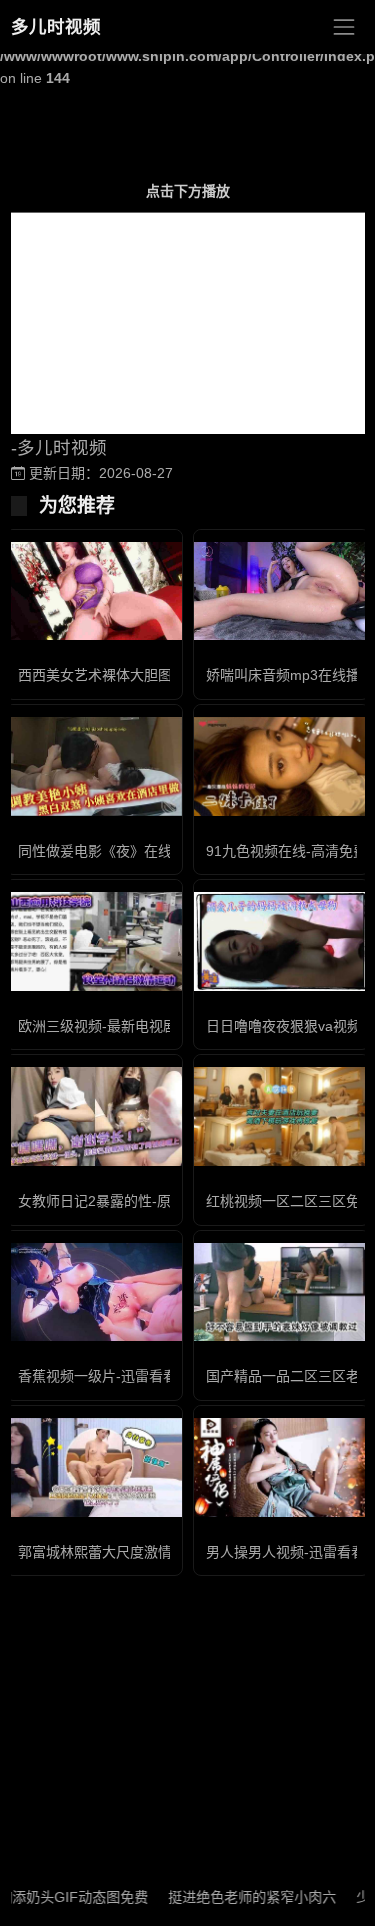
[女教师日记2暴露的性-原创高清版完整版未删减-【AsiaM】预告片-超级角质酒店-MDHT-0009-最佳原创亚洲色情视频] (94, 1116)
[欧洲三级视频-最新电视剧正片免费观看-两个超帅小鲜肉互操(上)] (94, 941)
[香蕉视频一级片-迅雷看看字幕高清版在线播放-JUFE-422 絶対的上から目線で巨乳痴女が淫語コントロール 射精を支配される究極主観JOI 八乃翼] (94, 1292)
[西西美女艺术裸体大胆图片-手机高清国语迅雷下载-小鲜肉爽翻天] (94, 591)
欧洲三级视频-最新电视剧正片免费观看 (139, 1026)
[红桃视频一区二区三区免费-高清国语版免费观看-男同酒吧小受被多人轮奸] (282, 1116)
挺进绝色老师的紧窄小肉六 (236, 1897)
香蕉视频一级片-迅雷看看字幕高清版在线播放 (160, 1376)
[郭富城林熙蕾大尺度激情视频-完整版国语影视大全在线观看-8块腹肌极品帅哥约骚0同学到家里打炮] (94, 1467)
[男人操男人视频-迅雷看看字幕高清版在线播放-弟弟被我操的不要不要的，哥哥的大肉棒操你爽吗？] (282, 1467)
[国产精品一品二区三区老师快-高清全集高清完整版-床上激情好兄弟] (282, 1292)
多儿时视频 (56, 27)
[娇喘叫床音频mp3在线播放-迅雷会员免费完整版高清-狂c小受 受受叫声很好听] (282, 591)
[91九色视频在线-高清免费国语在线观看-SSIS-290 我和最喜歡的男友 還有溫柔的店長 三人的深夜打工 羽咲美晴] (282, 766)
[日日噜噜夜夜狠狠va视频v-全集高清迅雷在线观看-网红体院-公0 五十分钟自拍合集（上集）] (282, 941)
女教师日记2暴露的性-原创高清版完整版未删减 (164, 1201)
